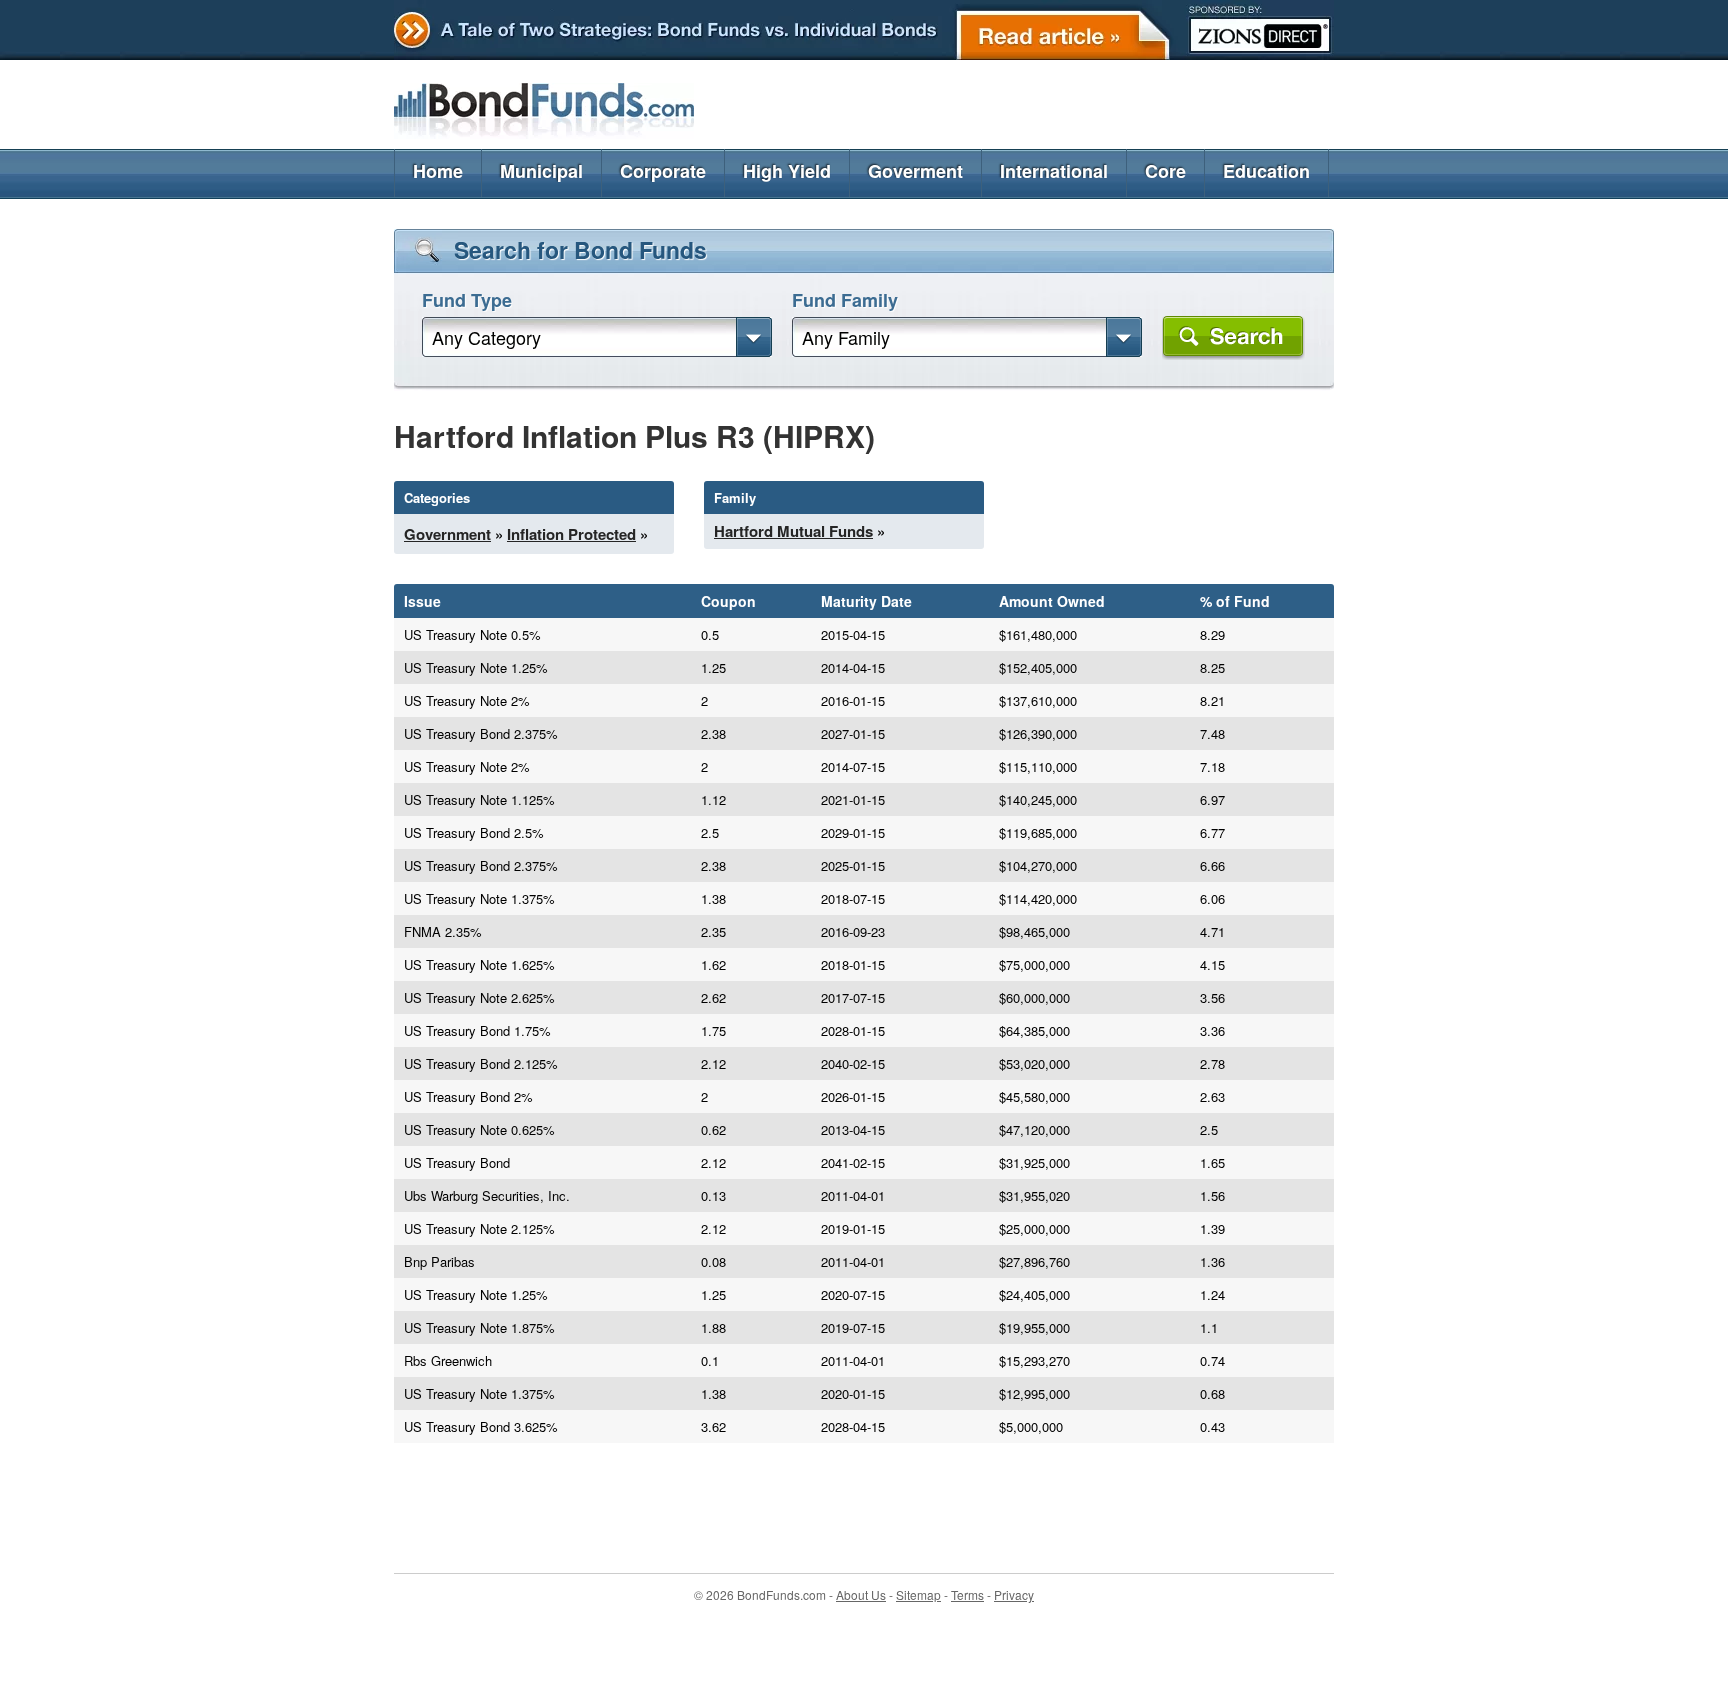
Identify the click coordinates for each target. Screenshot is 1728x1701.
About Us (861, 1594)
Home (438, 171)
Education (1266, 171)
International (1054, 171)
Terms (967, 1594)
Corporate (663, 171)
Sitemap (918, 1594)
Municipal (541, 171)
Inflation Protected (571, 534)
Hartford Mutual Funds (793, 531)
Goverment (915, 171)
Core (1165, 171)
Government (447, 534)
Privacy (1014, 1594)
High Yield (787, 171)
